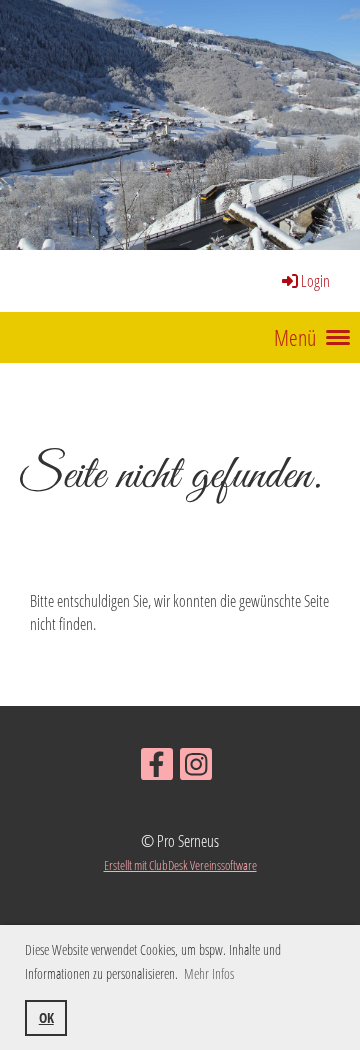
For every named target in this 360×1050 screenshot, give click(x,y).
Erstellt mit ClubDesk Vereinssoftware (180, 865)
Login (315, 281)
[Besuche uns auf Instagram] (196, 767)
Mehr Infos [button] (209, 973)
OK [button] (46, 1017)
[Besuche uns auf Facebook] (157, 767)
